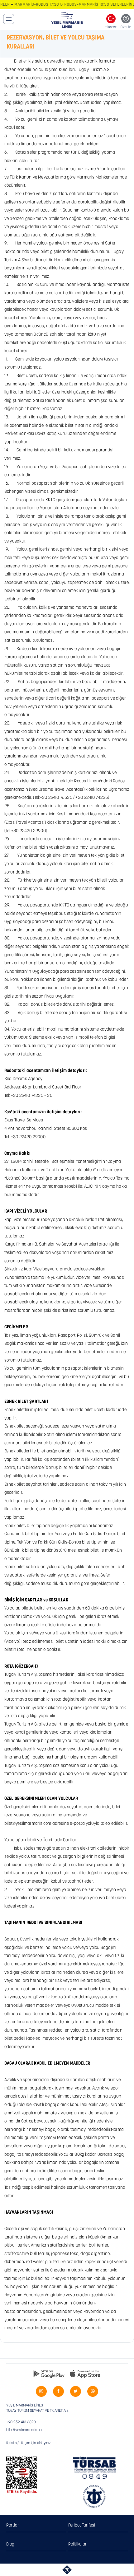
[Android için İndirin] (49, 2374)
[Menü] (9, 19)
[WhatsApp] (93, 2391)
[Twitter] (76, 2391)
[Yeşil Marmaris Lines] (67, 20)
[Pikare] (67, 2570)
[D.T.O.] (95, 2497)
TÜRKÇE (111, 28)
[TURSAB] (95, 2468)
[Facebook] (58, 2391)
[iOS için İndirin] (85, 2374)
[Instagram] (41, 2391)
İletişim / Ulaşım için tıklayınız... (29, 2443)
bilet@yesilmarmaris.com (25, 2430)
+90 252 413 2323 (21, 2422)
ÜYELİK (126, 28)
